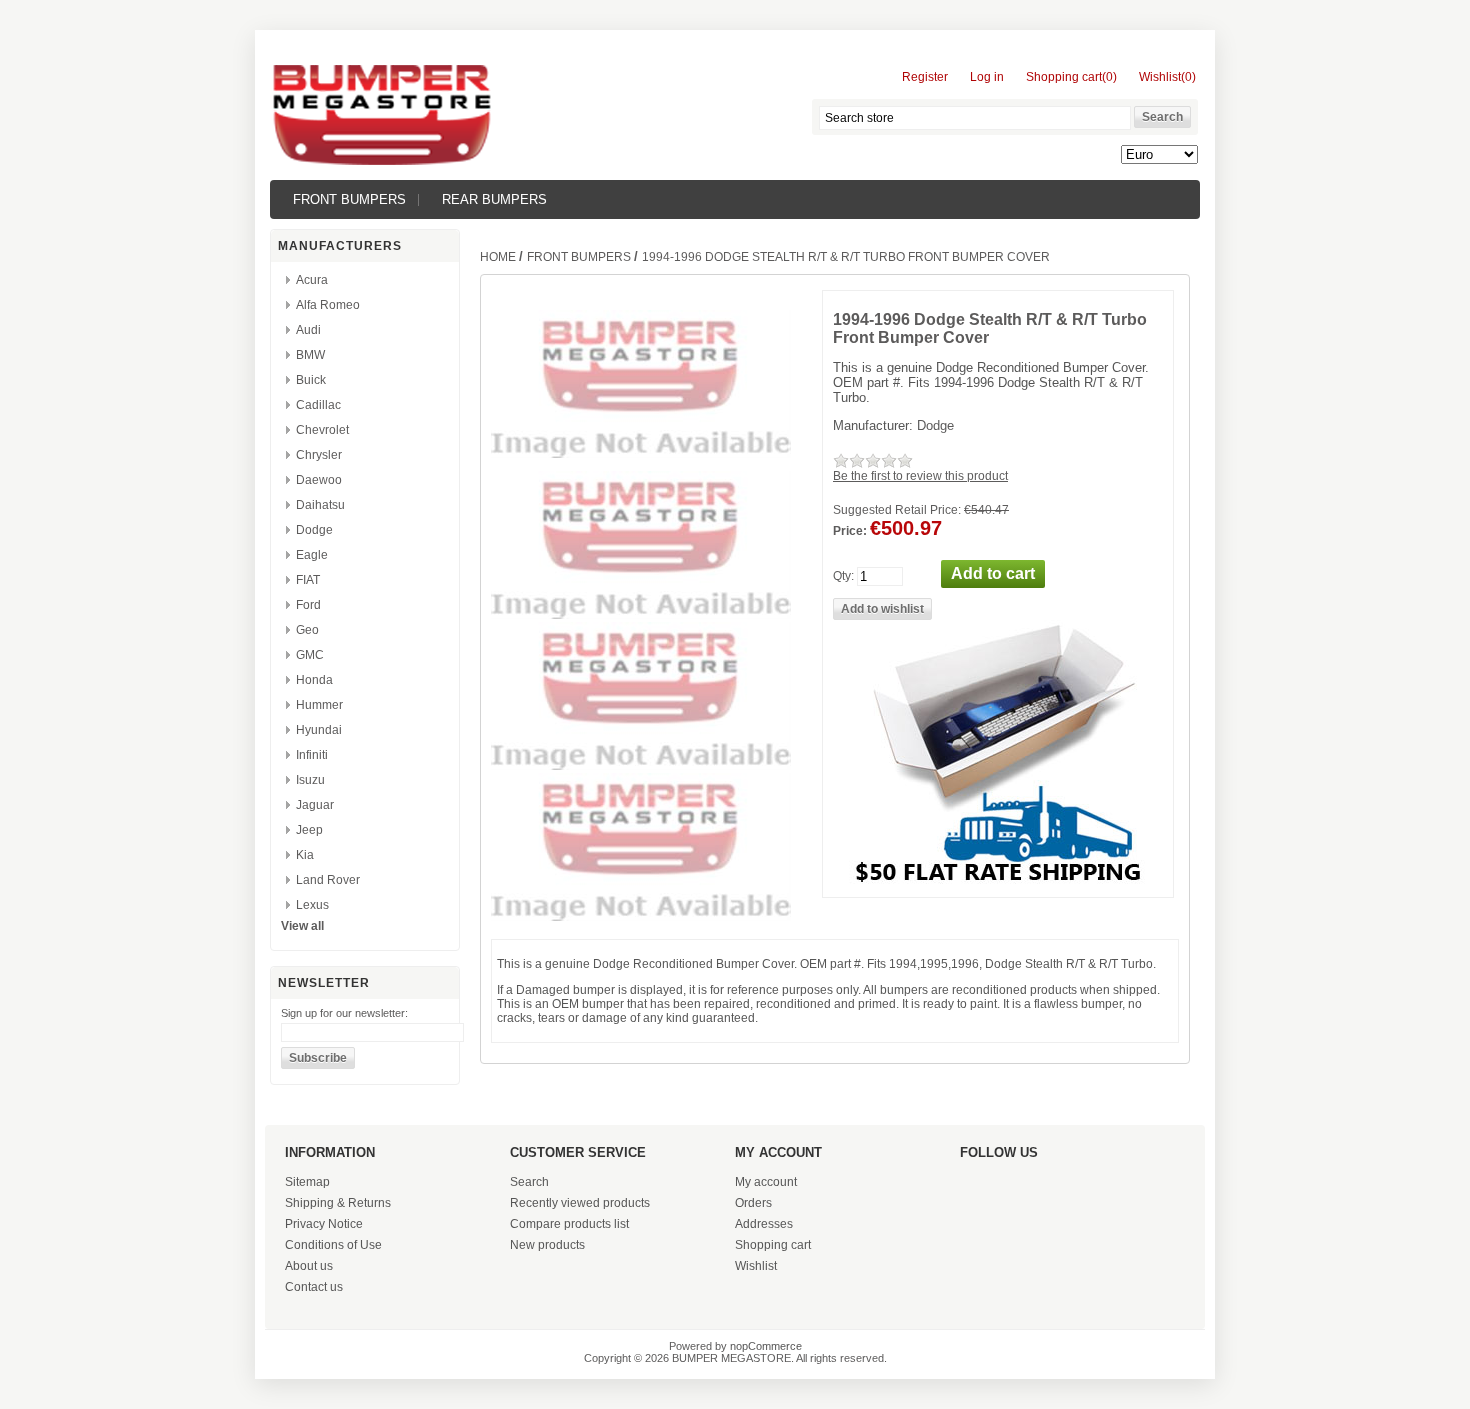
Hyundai (319, 730)
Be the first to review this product (920, 476)
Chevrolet (322, 430)
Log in (987, 77)
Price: (850, 531)
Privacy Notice (324, 1224)
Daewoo (319, 480)
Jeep (309, 830)
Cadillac (318, 405)
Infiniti (312, 755)
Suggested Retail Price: (897, 510)
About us (309, 1266)
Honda (314, 680)
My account (766, 1182)
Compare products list (569, 1224)
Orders (753, 1203)
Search (529, 1182)
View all (302, 926)
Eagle (312, 555)
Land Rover (328, 880)
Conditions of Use (333, 1245)
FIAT (308, 580)
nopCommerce (766, 1346)
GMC (310, 655)
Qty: (843, 576)
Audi (308, 330)
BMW (310, 355)
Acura (312, 280)
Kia (305, 855)
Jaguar (315, 805)
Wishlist (756, 1266)
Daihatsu (320, 505)
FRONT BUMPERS (349, 199)
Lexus (312, 905)
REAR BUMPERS (494, 199)
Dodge (314, 530)
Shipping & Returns (338, 1203)
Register (925, 77)
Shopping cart (773, 1245)
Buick (311, 380)
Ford (308, 605)
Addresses (764, 1224)
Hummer (319, 705)
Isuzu (310, 780)
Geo (307, 630)
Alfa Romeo (328, 305)
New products (547, 1245)
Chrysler (319, 455)
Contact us (314, 1287)
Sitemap (307, 1182)
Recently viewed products (580, 1203)
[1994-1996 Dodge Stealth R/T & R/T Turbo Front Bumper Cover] (641, 615)
